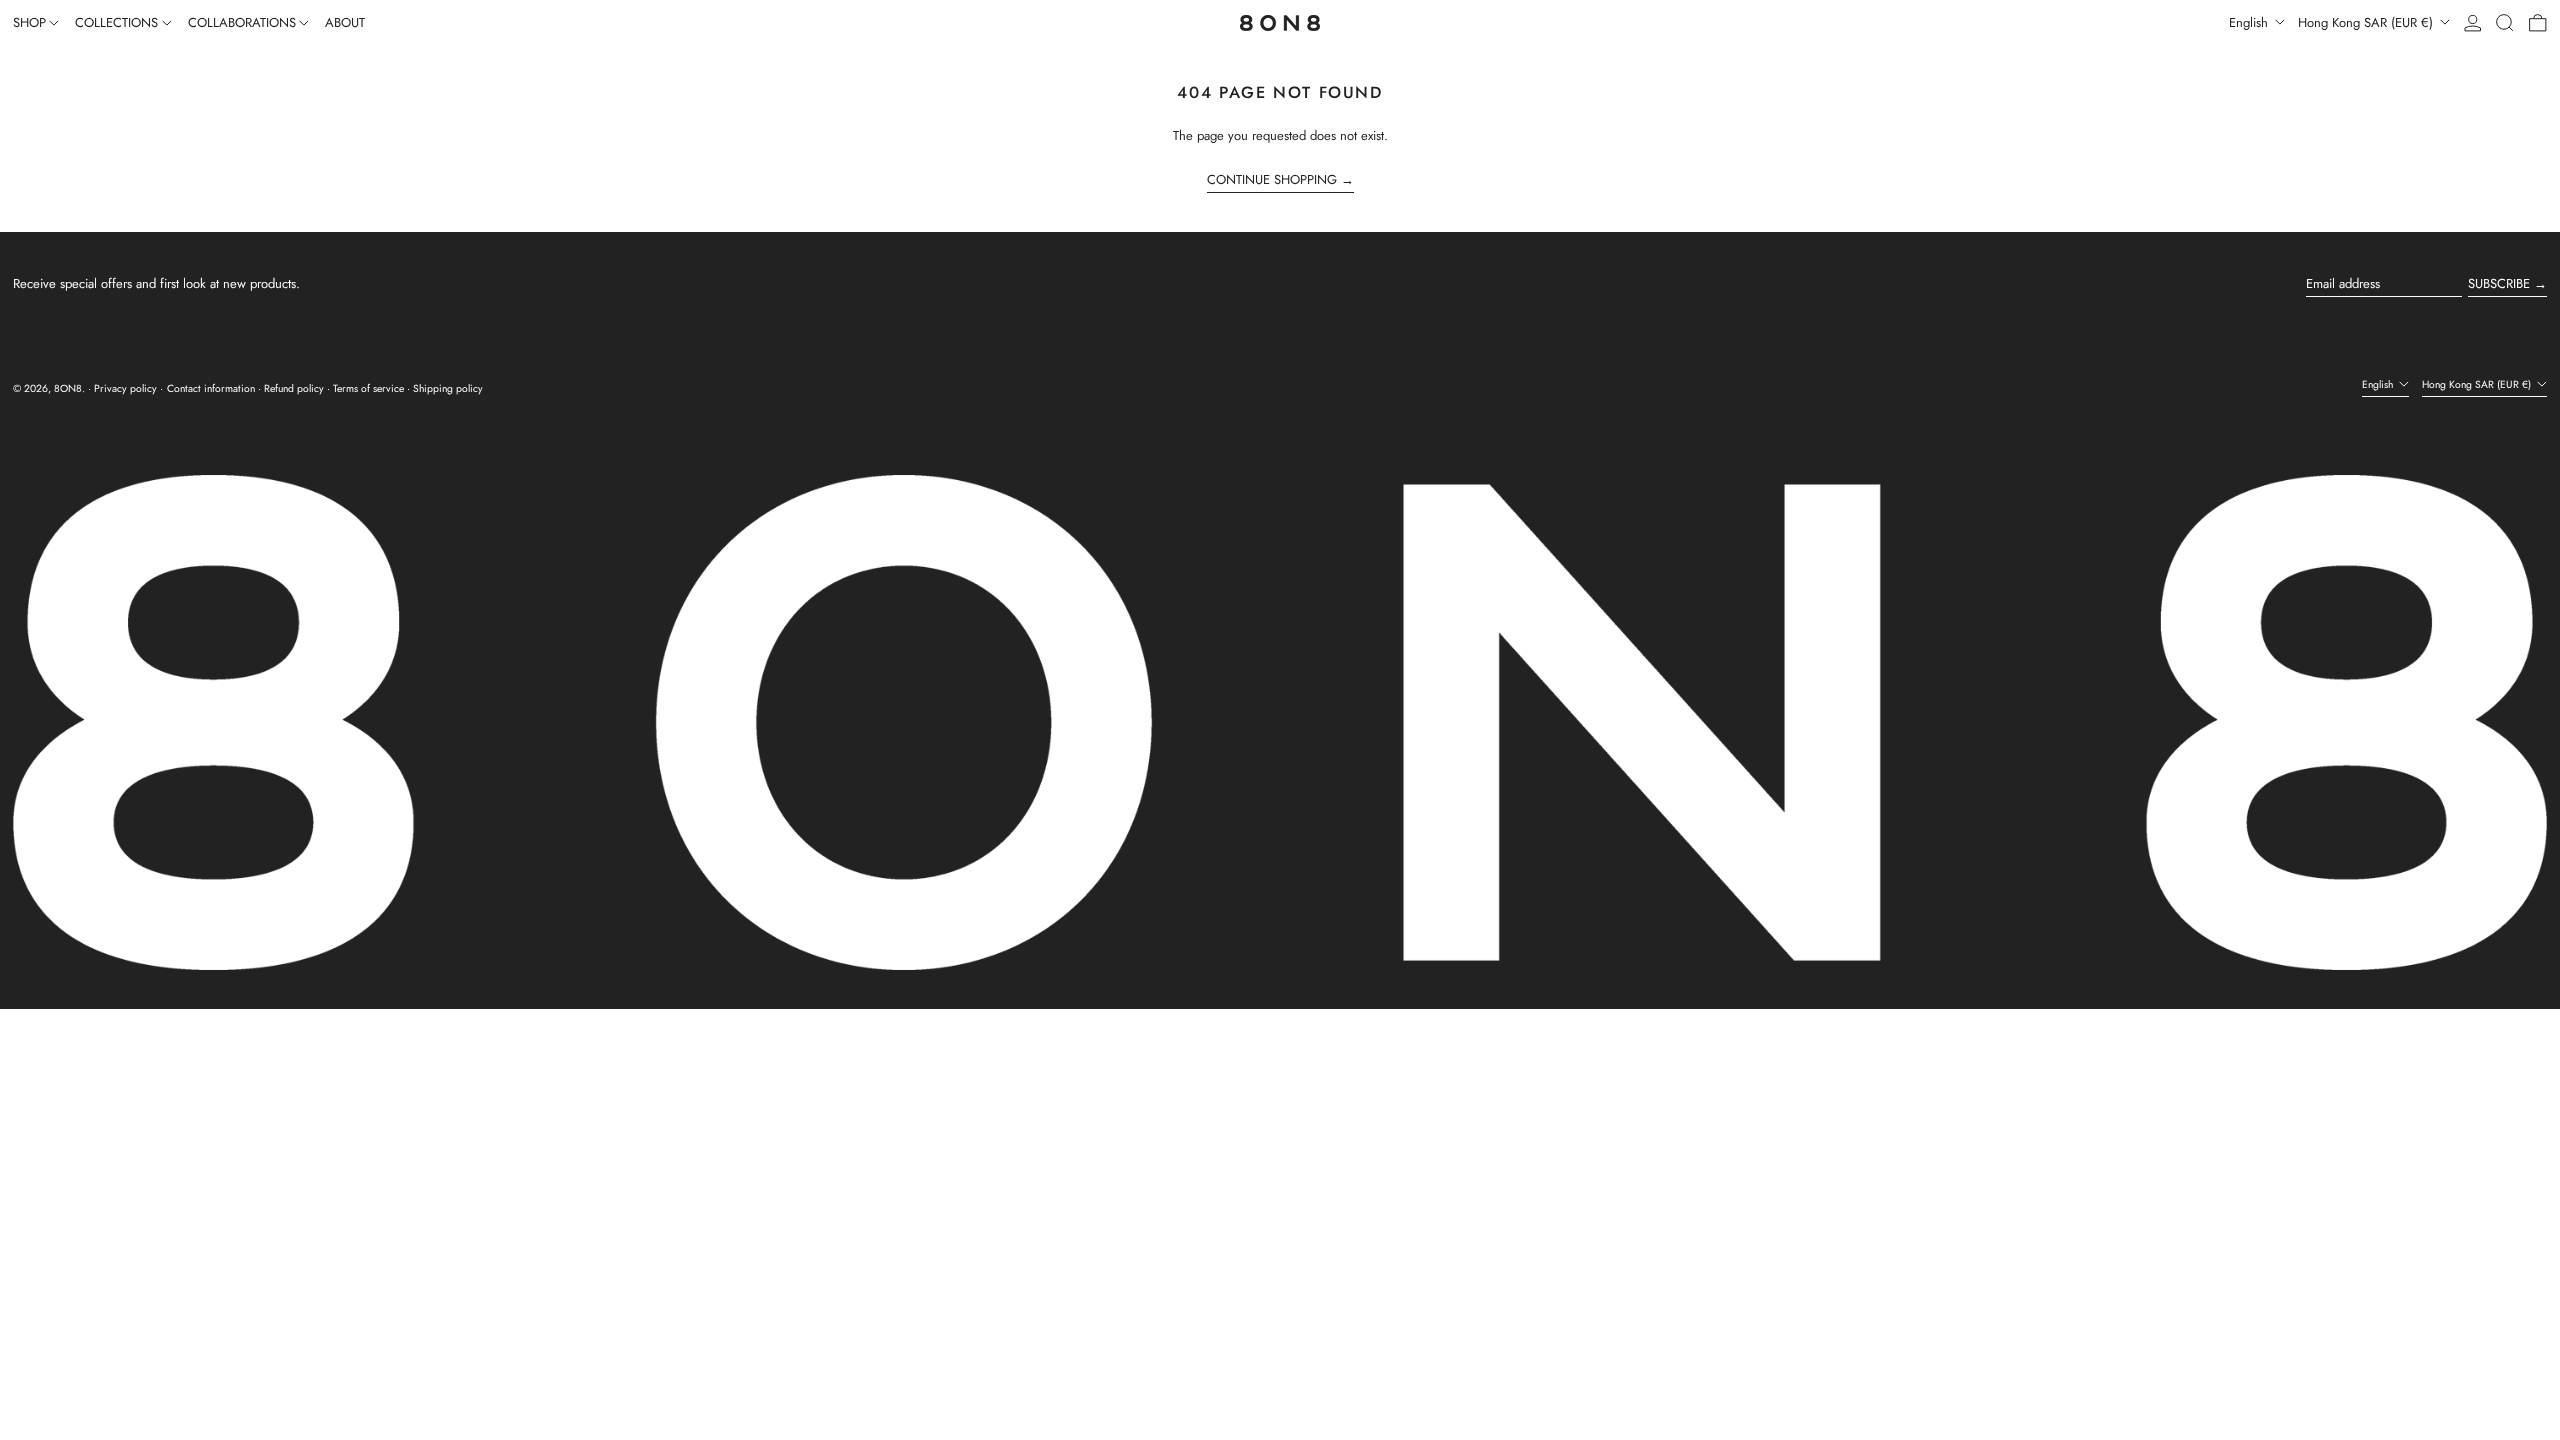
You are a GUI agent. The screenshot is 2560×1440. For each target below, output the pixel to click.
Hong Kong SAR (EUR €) (2367, 22)
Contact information (211, 388)
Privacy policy (125, 388)
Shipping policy (448, 388)
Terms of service (368, 388)
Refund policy (294, 388)
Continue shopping (1272, 180)
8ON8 (68, 388)
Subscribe (2499, 283)
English (2250, 22)
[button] (2505, 23)
